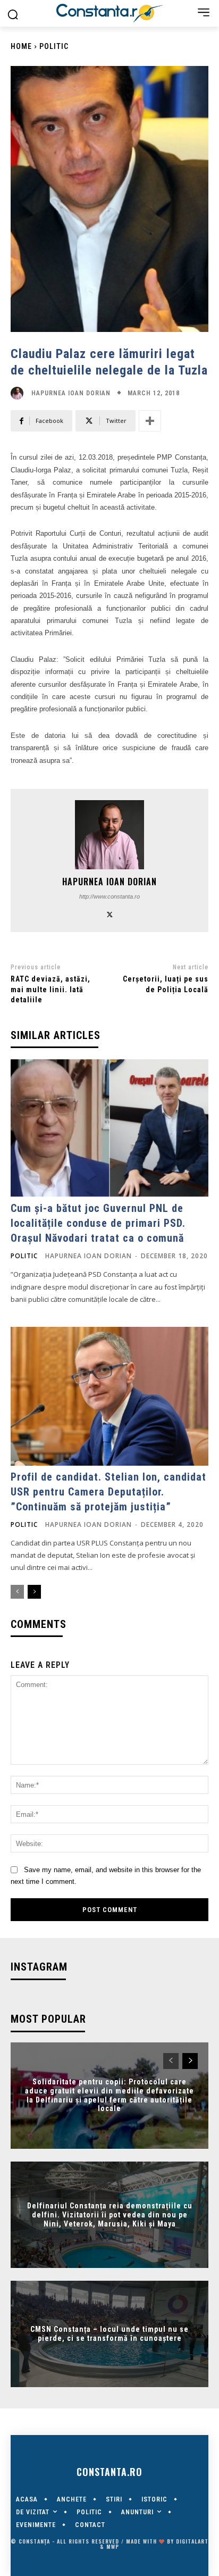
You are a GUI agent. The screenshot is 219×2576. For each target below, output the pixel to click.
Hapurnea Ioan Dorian (71, 393)
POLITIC (54, 46)
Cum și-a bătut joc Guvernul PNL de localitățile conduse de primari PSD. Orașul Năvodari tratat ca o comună (98, 1223)
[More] (150, 421)
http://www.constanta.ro (109, 896)
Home (21, 46)
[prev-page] (17, 1592)
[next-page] (34, 1592)
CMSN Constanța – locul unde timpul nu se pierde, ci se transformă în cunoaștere (109, 2334)
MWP (113, 2546)
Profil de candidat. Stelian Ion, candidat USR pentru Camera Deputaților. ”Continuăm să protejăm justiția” (108, 1492)
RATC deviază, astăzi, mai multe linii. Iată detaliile (50, 989)
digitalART (192, 2541)
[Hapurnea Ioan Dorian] (20, 393)
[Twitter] (110, 913)
